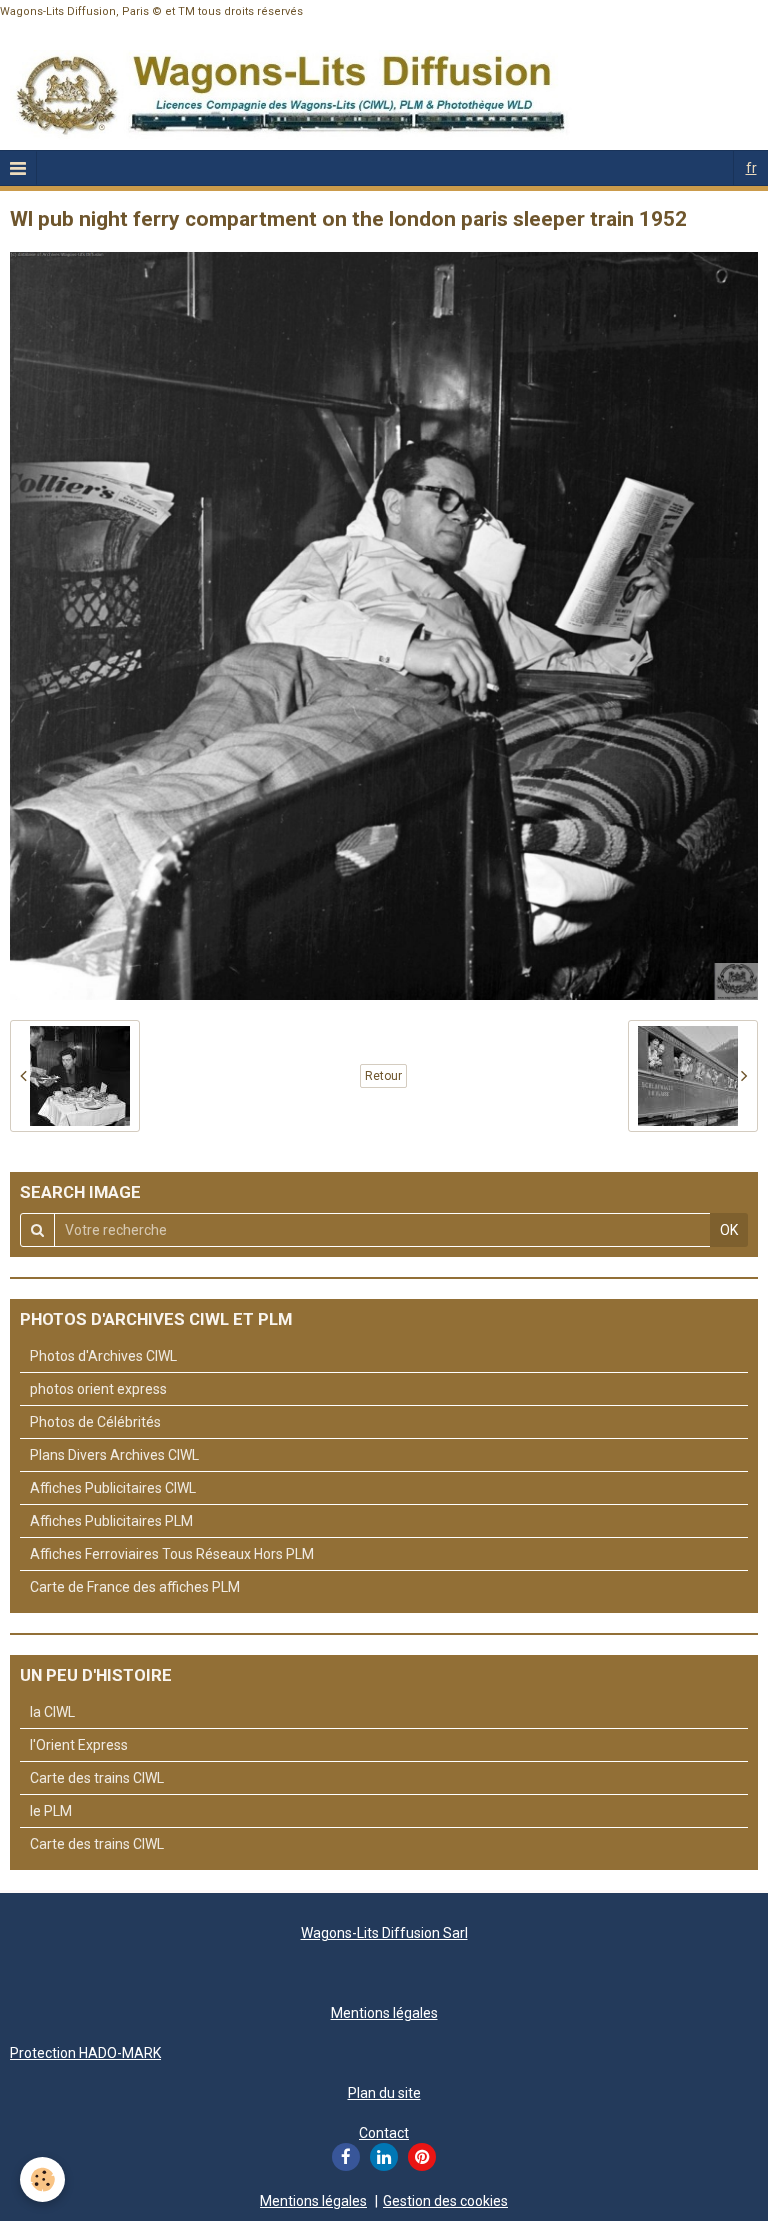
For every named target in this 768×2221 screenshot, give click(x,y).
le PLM (51, 1811)
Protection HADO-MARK (85, 2053)
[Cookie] (42, 2179)
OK (729, 1230)
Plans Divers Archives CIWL (114, 1455)
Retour (383, 1076)
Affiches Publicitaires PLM (111, 1521)
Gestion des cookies (445, 2201)
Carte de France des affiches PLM (135, 1587)
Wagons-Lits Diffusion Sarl (384, 1933)
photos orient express (98, 1389)
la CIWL (52, 1712)
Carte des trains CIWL (97, 1778)
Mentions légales (384, 2013)
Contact (384, 2133)
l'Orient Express (79, 1745)
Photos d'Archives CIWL (103, 1356)
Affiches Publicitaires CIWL (113, 1488)
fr (751, 168)
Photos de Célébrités (95, 1422)
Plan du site (384, 2093)
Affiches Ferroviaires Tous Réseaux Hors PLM (172, 1554)
